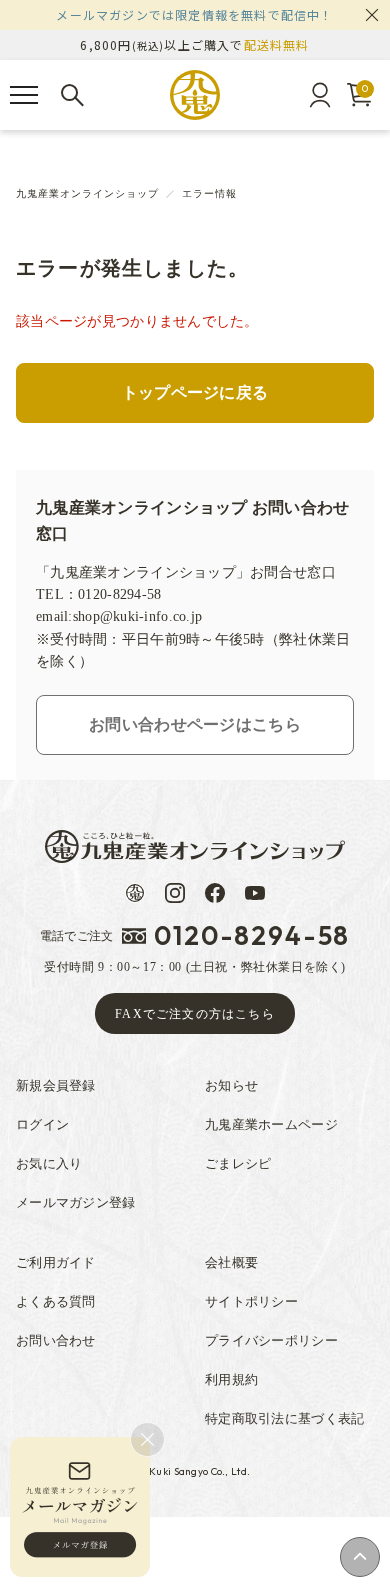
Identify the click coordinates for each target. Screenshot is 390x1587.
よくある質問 (56, 1301)
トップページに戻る (195, 392)
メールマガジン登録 (76, 1202)
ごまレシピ (238, 1163)
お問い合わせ (56, 1340)
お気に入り (49, 1163)
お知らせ (231, 1085)
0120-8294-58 (252, 936)
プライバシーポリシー (271, 1340)
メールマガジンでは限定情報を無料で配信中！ (194, 14)
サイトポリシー (251, 1301)
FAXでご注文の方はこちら (195, 1014)
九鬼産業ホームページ (271, 1124)
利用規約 (231, 1379)
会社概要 (231, 1262)
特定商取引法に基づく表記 (284, 1418)
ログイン (42, 1124)
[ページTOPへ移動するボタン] (360, 1557)
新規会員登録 (56, 1085)
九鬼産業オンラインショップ (87, 193)
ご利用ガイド (56, 1262)
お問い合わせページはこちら (195, 724)
